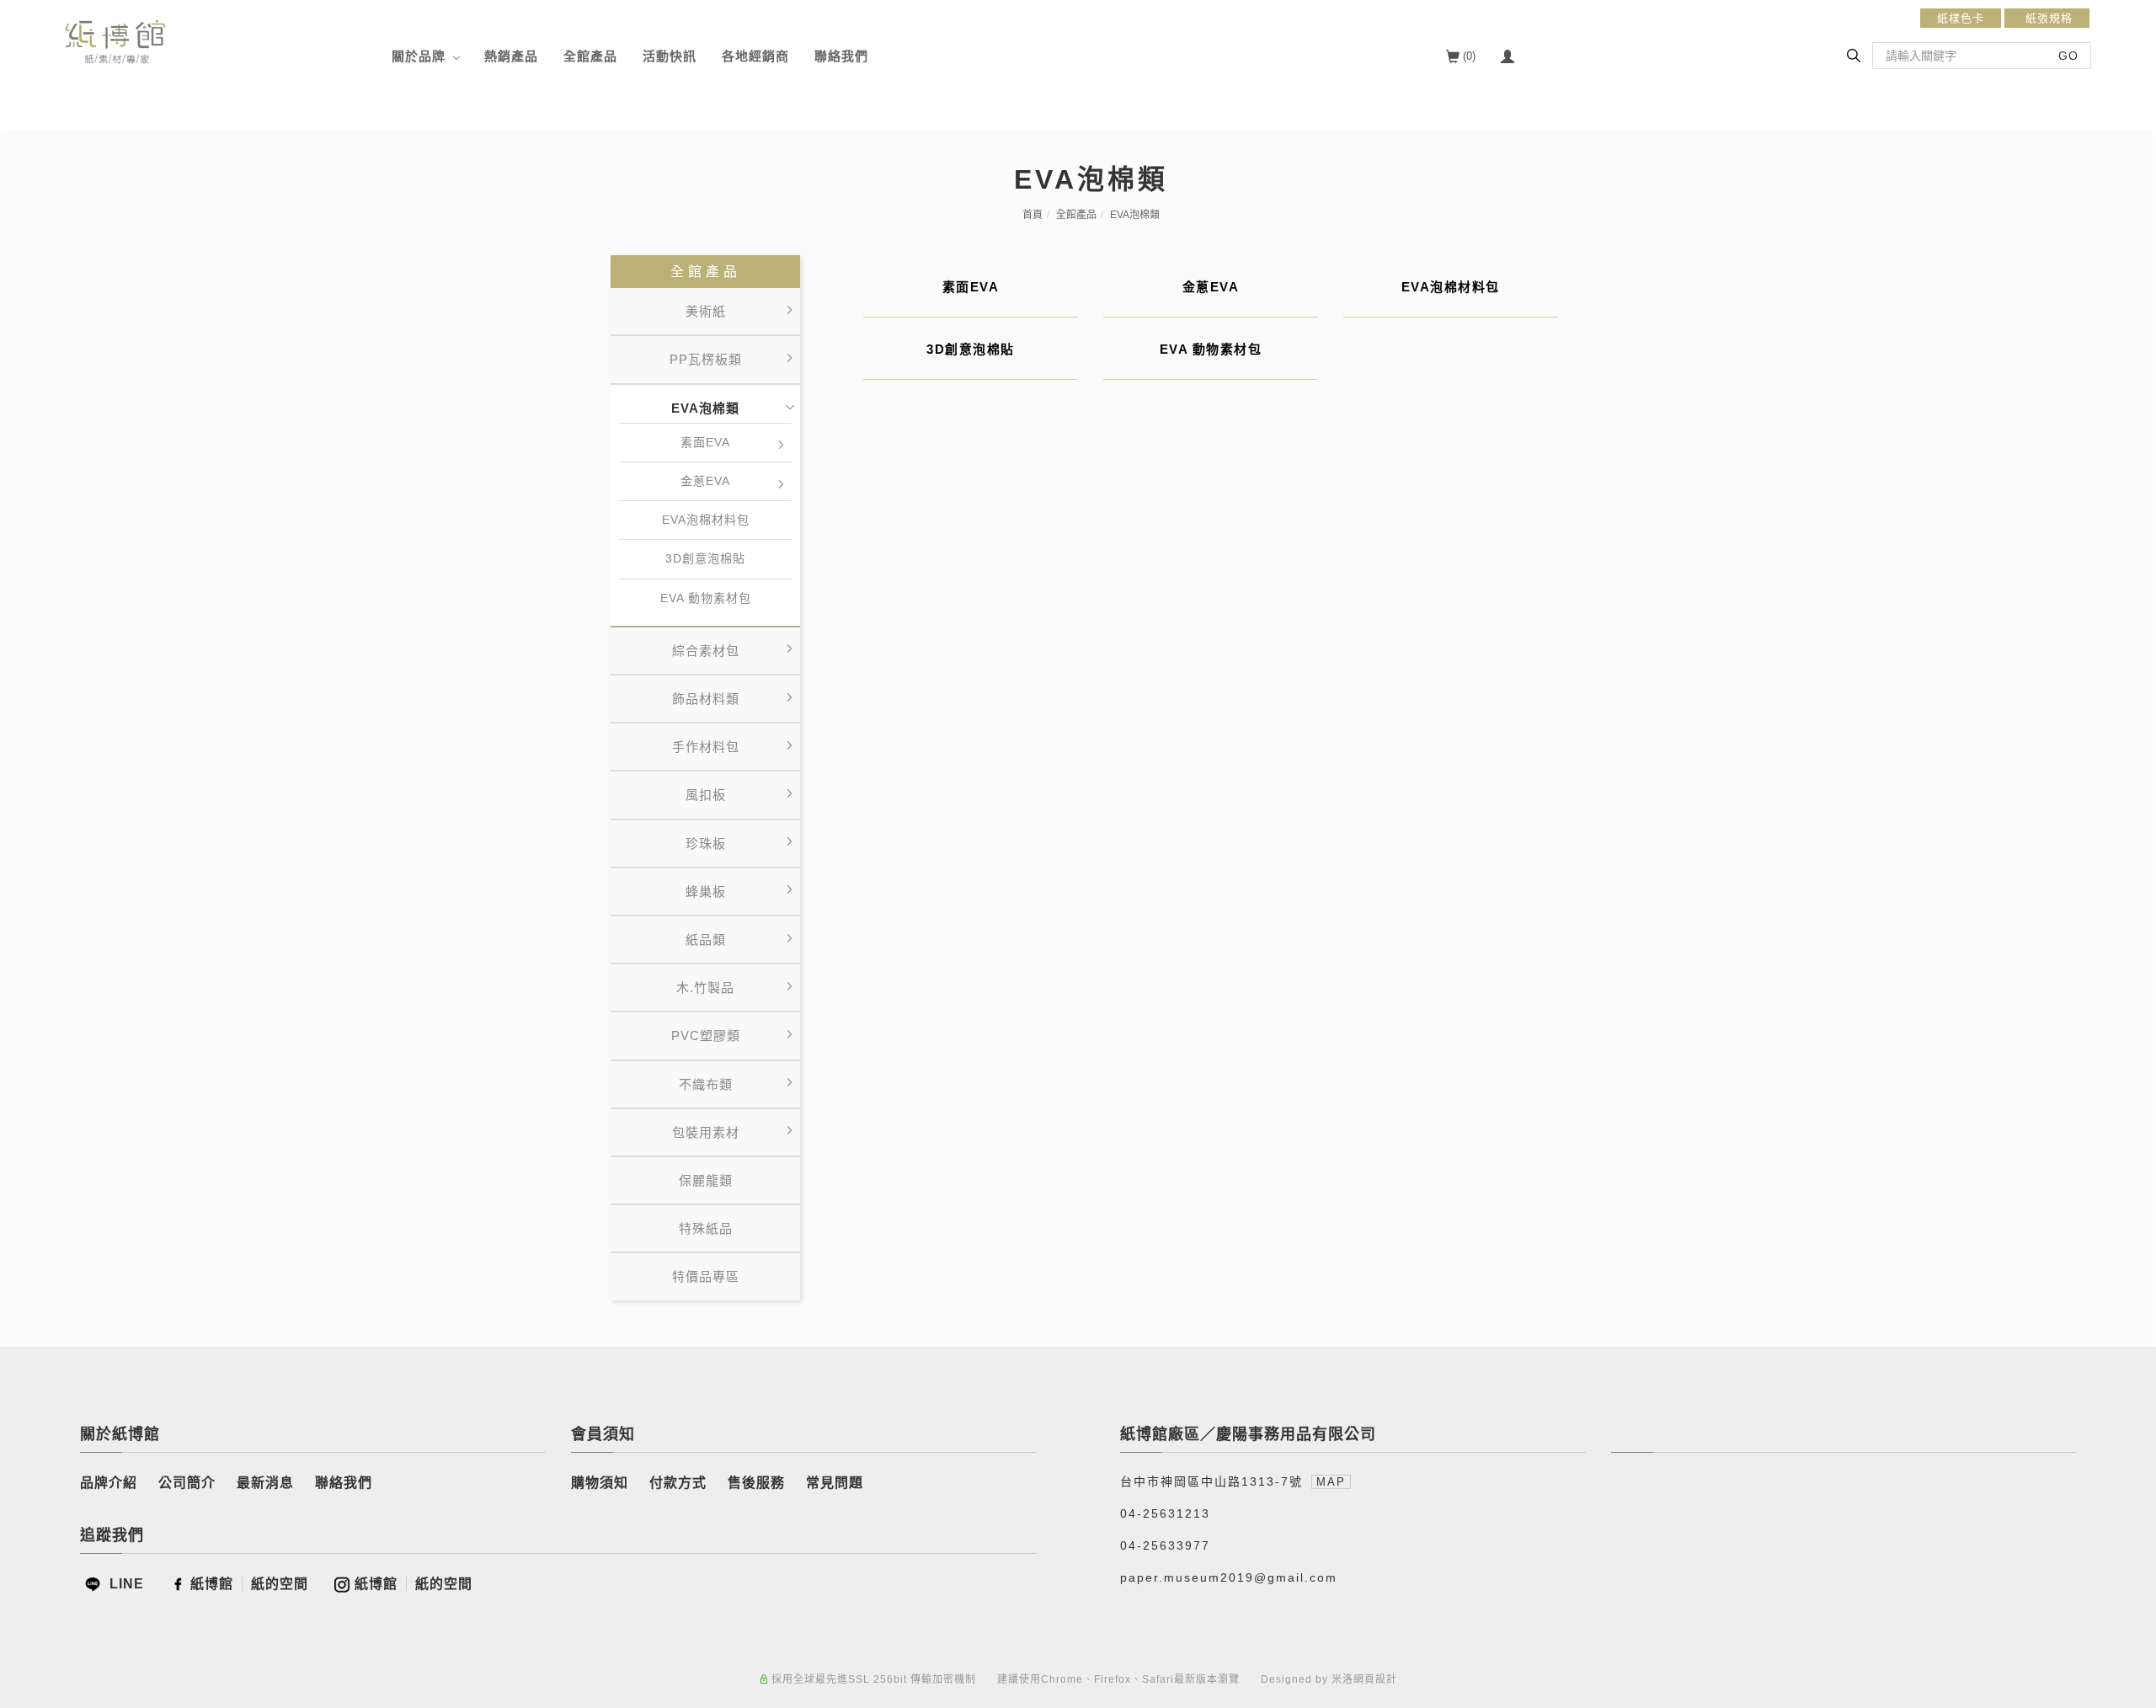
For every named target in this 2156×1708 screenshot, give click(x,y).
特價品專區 (706, 1276)
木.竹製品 (705, 987)
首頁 (1033, 215)
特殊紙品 (706, 1228)
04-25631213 (1165, 1513)
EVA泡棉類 (1135, 215)
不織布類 (706, 1084)
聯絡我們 (841, 56)
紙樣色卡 (1961, 18)
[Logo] (115, 41)
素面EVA (705, 442)
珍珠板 (706, 843)
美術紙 (706, 311)
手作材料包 (706, 747)
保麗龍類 (706, 1180)
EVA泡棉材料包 (706, 520)
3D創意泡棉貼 (705, 558)
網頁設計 (1375, 1679)
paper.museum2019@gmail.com (1229, 1577)
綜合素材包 (706, 651)
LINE (125, 1584)
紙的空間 (280, 1584)
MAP (1331, 1482)
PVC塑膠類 (706, 1035)
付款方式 (678, 1483)
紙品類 (706, 939)
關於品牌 (419, 56)
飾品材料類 (706, 699)
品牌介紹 (109, 1483)
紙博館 (212, 1584)
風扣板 (706, 795)
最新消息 (265, 1483)
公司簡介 (187, 1483)
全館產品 (590, 56)
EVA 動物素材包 (706, 598)
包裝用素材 (706, 1132)
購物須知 (600, 1483)
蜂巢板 (706, 891)
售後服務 (756, 1483)
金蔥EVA (705, 481)
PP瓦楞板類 (706, 359)
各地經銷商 (755, 56)
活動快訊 (670, 56)
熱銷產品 (511, 56)
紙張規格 (2047, 18)
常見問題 (835, 1483)
